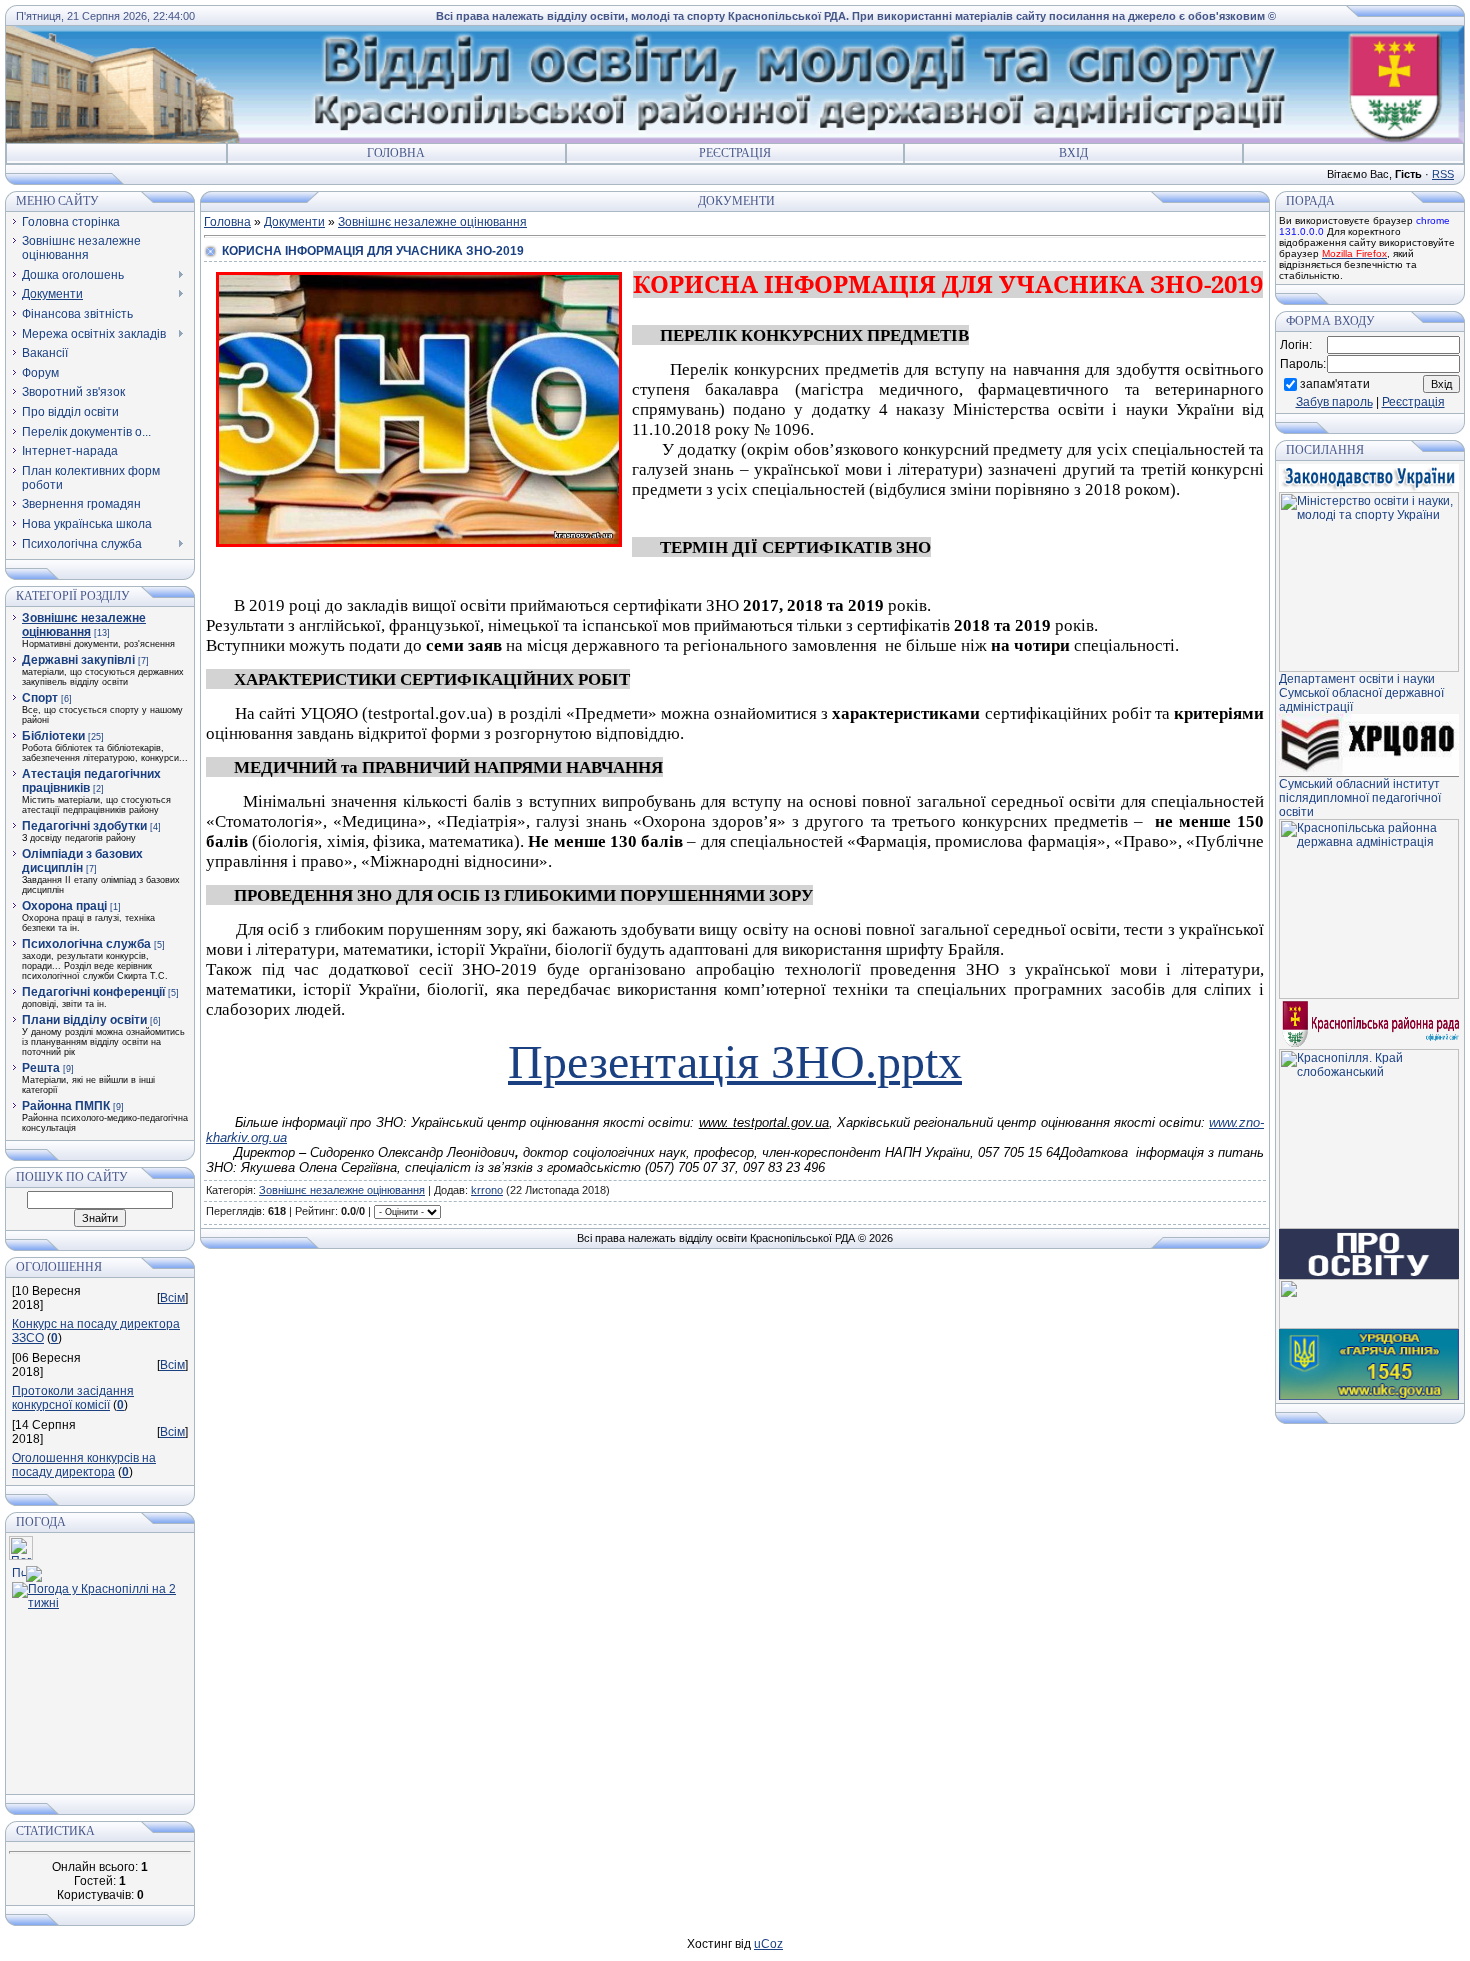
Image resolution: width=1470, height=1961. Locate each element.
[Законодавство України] (1369, 488)
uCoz (768, 1944)
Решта (41, 1068)
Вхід (1073, 153)
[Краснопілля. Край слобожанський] (1369, 1225)
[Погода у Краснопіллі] (21, 1556)
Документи (294, 222)
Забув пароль (1334, 402)
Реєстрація (735, 153)
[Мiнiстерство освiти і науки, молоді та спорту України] (1369, 668)
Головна (396, 153)
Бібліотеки (53, 736)
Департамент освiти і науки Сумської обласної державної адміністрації (1361, 693)
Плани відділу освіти (84, 1020)
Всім (172, 1298)
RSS (1443, 174)
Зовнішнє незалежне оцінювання (84, 625)
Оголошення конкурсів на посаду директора (84, 1465)
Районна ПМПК (66, 1106)
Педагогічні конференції (93, 992)
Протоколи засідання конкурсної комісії (73, 1398)
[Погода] (27, 1570)
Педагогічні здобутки (84, 826)
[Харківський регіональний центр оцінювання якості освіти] (1369, 773)
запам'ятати (1335, 383)
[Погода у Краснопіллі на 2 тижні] (99, 1592)
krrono (487, 1190)
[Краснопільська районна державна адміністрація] (1369, 995)
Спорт (40, 698)
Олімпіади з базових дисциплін (82, 861)
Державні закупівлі (78, 660)
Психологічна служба (86, 944)
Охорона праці (64, 906)
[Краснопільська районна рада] (1369, 1045)
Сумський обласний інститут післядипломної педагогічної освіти (1360, 798)
